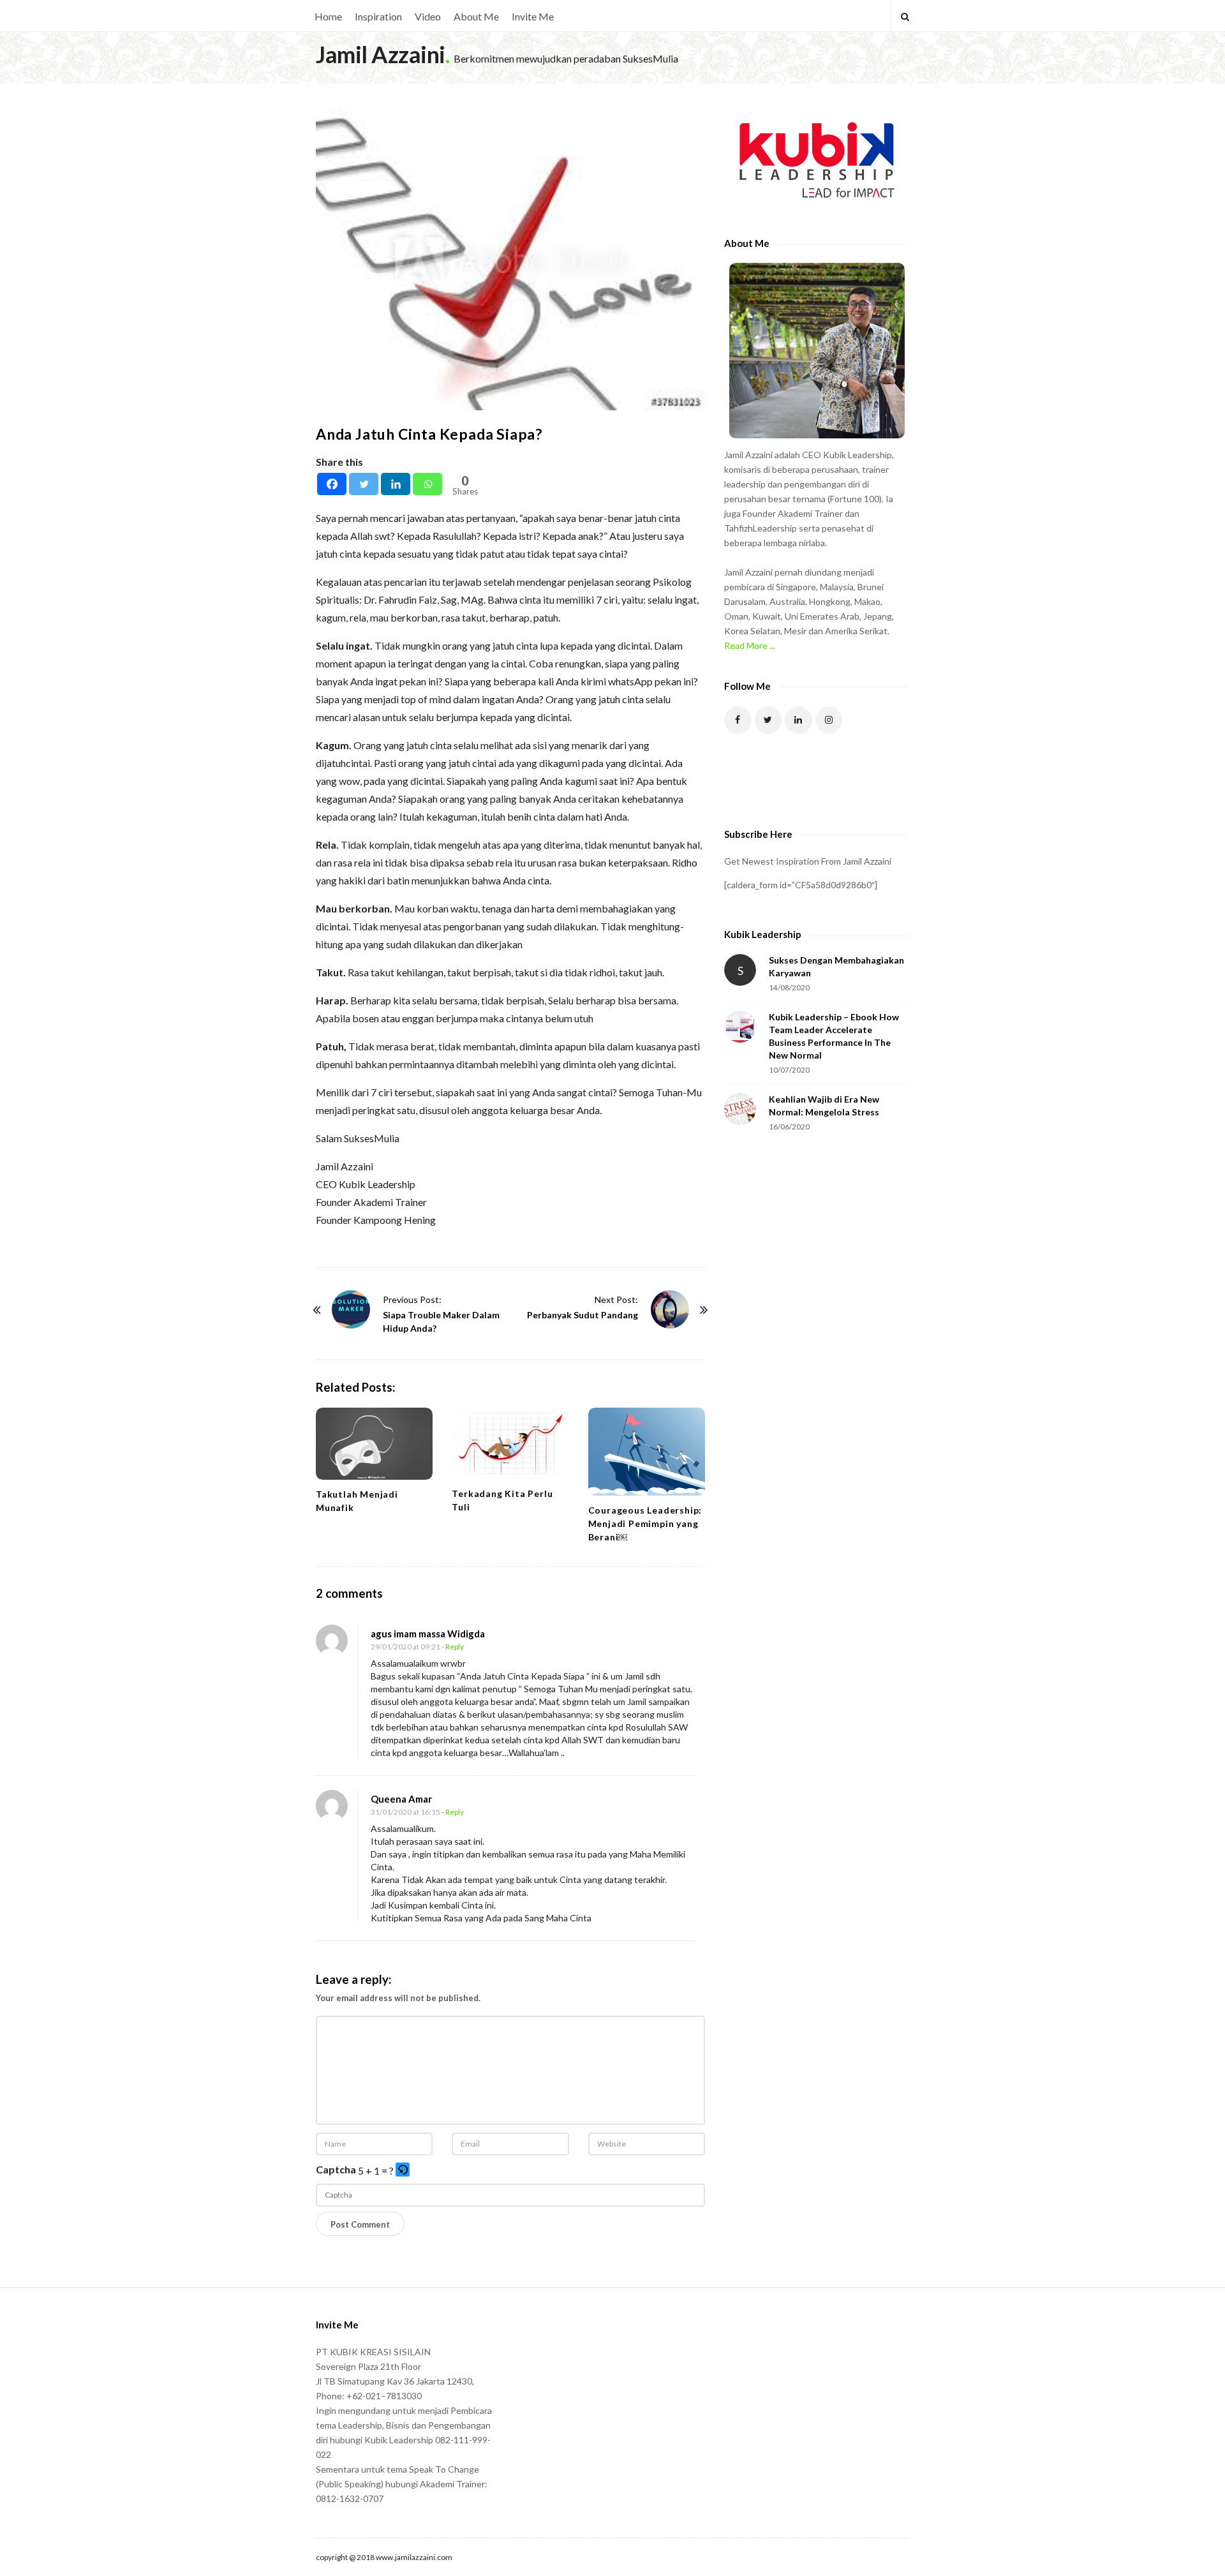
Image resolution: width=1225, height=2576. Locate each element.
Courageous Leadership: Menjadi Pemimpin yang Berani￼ (645, 1523)
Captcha (336, 2169)
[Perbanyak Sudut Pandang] (670, 1309)
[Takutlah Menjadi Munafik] (374, 1444)
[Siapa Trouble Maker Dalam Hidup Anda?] (351, 1309)
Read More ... (750, 645)
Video (428, 16)
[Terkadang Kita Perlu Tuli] (510, 1443)
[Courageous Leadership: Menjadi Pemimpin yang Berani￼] (647, 1451)
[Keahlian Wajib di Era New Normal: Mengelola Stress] (740, 1109)
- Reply (453, 1647)
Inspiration (378, 16)
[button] (404, 2170)
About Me (476, 16)
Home (328, 16)
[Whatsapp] (427, 484)
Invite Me (533, 16)
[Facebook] (332, 484)
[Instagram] (829, 720)
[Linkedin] (396, 484)
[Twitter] (364, 484)
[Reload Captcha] (403, 2170)
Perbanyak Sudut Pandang (583, 1315)
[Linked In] (798, 720)
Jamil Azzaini (381, 54)
